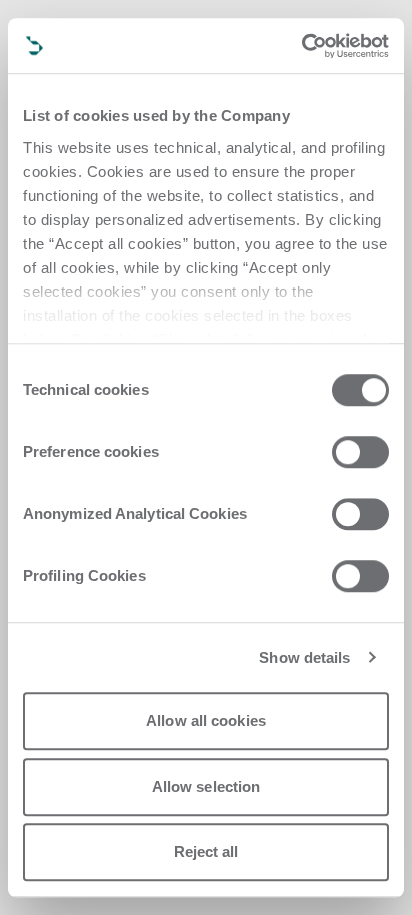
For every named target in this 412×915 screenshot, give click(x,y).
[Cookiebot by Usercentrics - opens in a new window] (301, 46)
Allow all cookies (206, 720)
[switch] (360, 452)
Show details (304, 657)
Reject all (206, 851)
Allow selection (206, 786)
